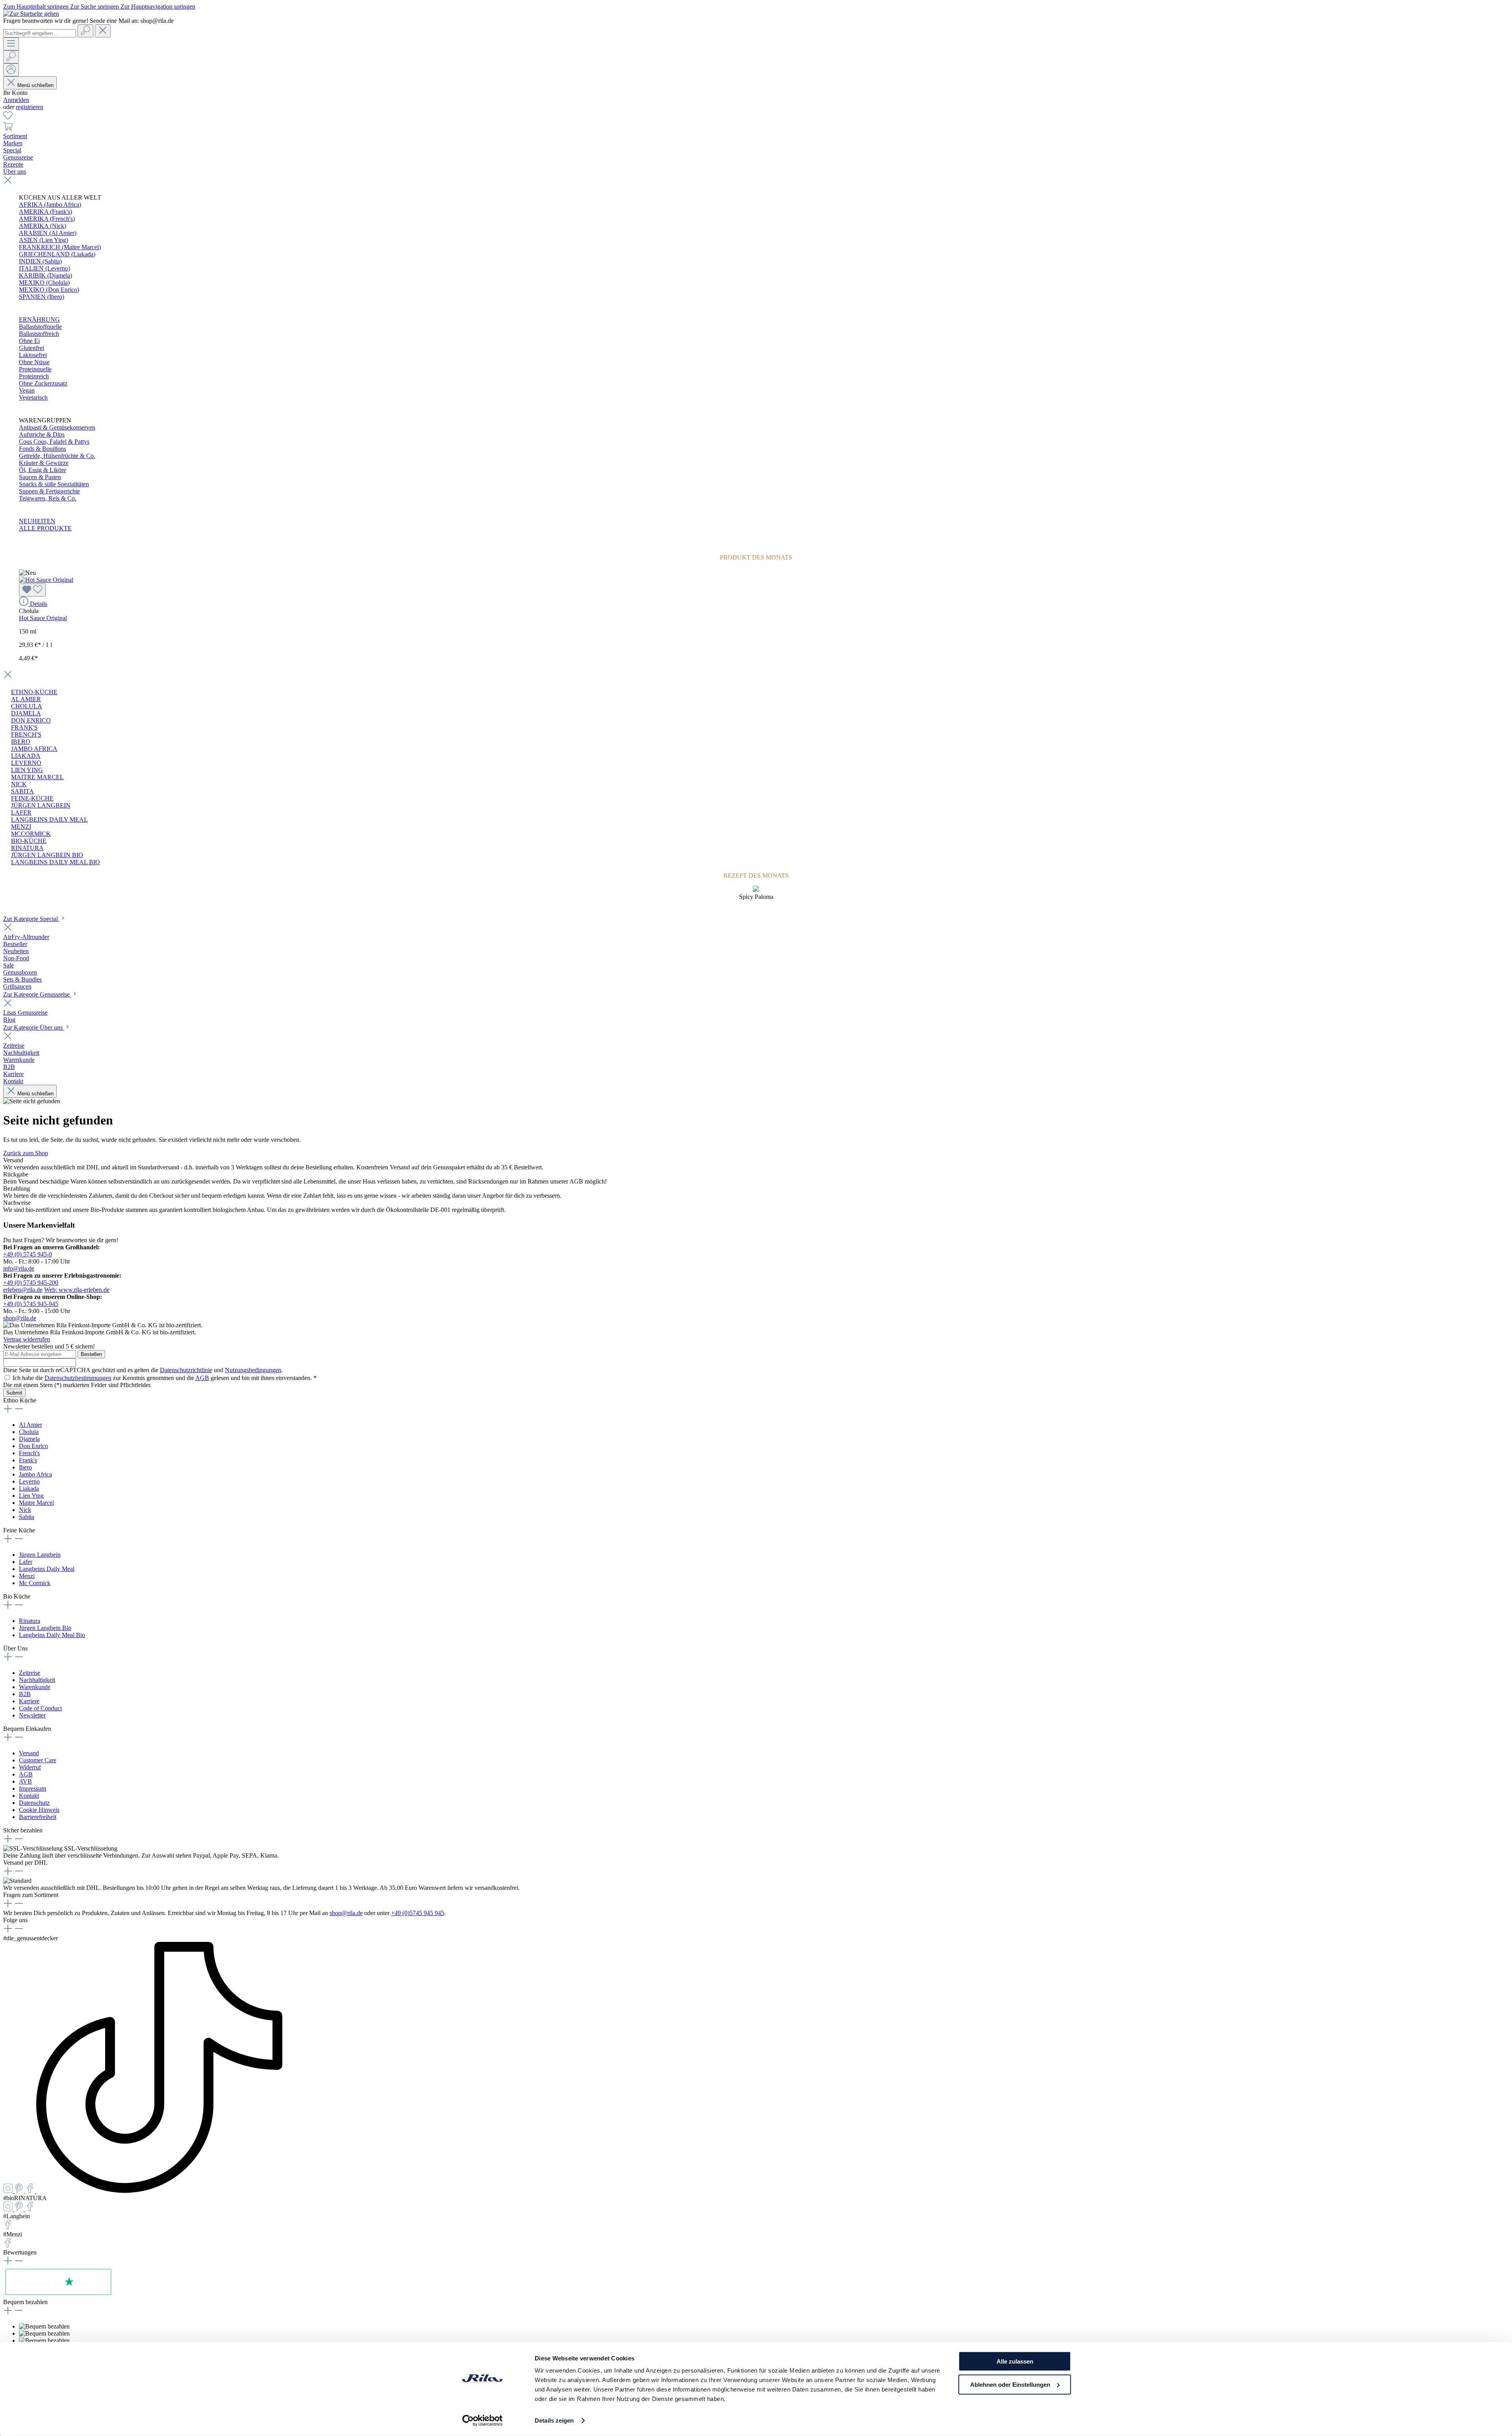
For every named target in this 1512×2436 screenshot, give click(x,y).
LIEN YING (27, 770)
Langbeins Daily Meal (47, 1569)
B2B (25, 1694)
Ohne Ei (29, 341)
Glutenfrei (31, 348)
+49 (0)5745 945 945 (418, 1913)
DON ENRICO (31, 720)
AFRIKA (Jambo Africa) (50, 205)
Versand (29, 1753)
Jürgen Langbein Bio (45, 1628)
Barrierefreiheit (38, 1817)
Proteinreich (34, 376)
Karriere (29, 1701)
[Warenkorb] (8, 129)
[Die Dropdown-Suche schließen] (103, 31)
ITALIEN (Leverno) (44, 268)
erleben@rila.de (23, 1290)
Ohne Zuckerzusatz (43, 383)
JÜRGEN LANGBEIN (41, 805)
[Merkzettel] (8, 118)
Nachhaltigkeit (37, 1680)
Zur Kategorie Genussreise (37, 994)
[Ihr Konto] (11, 70)
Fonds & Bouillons (43, 449)
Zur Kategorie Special (31, 919)
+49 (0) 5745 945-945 (31, 1304)
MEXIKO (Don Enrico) (49, 290)
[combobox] (40, 33)
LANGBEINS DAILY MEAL (49, 820)
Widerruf (30, 1767)
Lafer (26, 1562)
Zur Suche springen (95, 6)
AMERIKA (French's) (47, 219)
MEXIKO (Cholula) (44, 283)
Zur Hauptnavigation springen (158, 6)
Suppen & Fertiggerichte (49, 491)
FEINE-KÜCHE (32, 798)
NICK (19, 784)
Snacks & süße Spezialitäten (54, 484)
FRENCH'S (26, 735)
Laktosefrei (33, 355)
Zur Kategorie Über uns (34, 1027)
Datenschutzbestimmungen (78, 1378)
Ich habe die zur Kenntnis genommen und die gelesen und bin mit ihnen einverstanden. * (165, 1378)
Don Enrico (33, 1446)
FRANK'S (24, 727)
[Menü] (11, 44)
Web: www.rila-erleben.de (77, 1290)
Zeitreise (30, 1673)
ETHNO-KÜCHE (34, 692)
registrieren (30, 107)
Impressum (32, 1789)
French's (29, 1453)
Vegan (27, 390)
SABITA (22, 791)
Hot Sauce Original (43, 618)
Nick (25, 1510)
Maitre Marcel (36, 1503)
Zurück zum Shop (26, 1153)
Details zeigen (554, 2420)
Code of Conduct (40, 1708)
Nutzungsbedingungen (253, 1370)
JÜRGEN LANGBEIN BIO (47, 855)
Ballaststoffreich (39, 334)
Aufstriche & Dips (42, 434)
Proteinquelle (35, 369)
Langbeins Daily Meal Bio (52, 1635)
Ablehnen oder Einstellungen (1010, 2384)
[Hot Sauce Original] (46, 580)
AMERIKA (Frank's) (45, 212)
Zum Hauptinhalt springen (37, 6)
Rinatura (30, 1621)
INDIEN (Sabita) (40, 261)
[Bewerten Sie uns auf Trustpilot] (58, 2295)
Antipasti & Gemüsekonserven (57, 427)
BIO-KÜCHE (29, 841)
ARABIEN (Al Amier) (48, 233)
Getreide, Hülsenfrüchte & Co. (57, 456)
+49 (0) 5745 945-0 (28, 1254)
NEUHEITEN (37, 521)
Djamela (29, 1439)
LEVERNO (26, 763)
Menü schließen (35, 85)
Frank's (28, 1460)
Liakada (29, 1488)
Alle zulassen (1015, 2361)
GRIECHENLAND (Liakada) (57, 254)
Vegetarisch (33, 397)
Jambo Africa (35, 1474)
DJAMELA (26, 713)
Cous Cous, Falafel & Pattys (54, 442)
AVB (25, 1781)
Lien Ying (31, 1496)
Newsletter (32, 1715)
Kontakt (29, 1796)
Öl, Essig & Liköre (43, 470)
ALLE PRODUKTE (45, 528)
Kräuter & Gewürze (44, 463)
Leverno (29, 1481)
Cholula (29, 1432)
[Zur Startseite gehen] (31, 14)
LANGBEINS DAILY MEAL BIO (56, 862)
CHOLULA (27, 706)
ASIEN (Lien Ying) (44, 240)
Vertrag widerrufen (27, 1339)
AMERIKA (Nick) (43, 226)
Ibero (25, 1467)
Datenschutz (34, 1803)
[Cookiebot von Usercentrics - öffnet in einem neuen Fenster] (483, 2421)
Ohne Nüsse (34, 362)
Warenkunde (35, 1687)
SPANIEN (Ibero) (42, 297)
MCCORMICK (31, 834)
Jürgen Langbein (40, 1555)
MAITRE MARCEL (37, 777)
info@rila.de (19, 1268)
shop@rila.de (20, 1318)
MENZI (21, 827)
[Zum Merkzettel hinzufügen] (32, 590)
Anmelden (16, 100)
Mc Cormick (35, 1583)
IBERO (21, 742)
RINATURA (27, 848)
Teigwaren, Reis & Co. (48, 498)
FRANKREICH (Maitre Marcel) (60, 247)
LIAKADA (26, 756)
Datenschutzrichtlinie (186, 1370)
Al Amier (31, 1425)
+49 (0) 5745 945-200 (31, 1283)
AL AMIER (26, 699)
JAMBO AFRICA (34, 749)
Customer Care (38, 1760)
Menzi (27, 1576)
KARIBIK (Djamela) (45, 275)
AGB (202, 1378)
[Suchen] (85, 31)
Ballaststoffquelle (40, 327)
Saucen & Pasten (40, 477)
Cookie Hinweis (39, 1810)
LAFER (21, 812)
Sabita (27, 1517)
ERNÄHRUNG (39, 320)
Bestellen (91, 1354)
